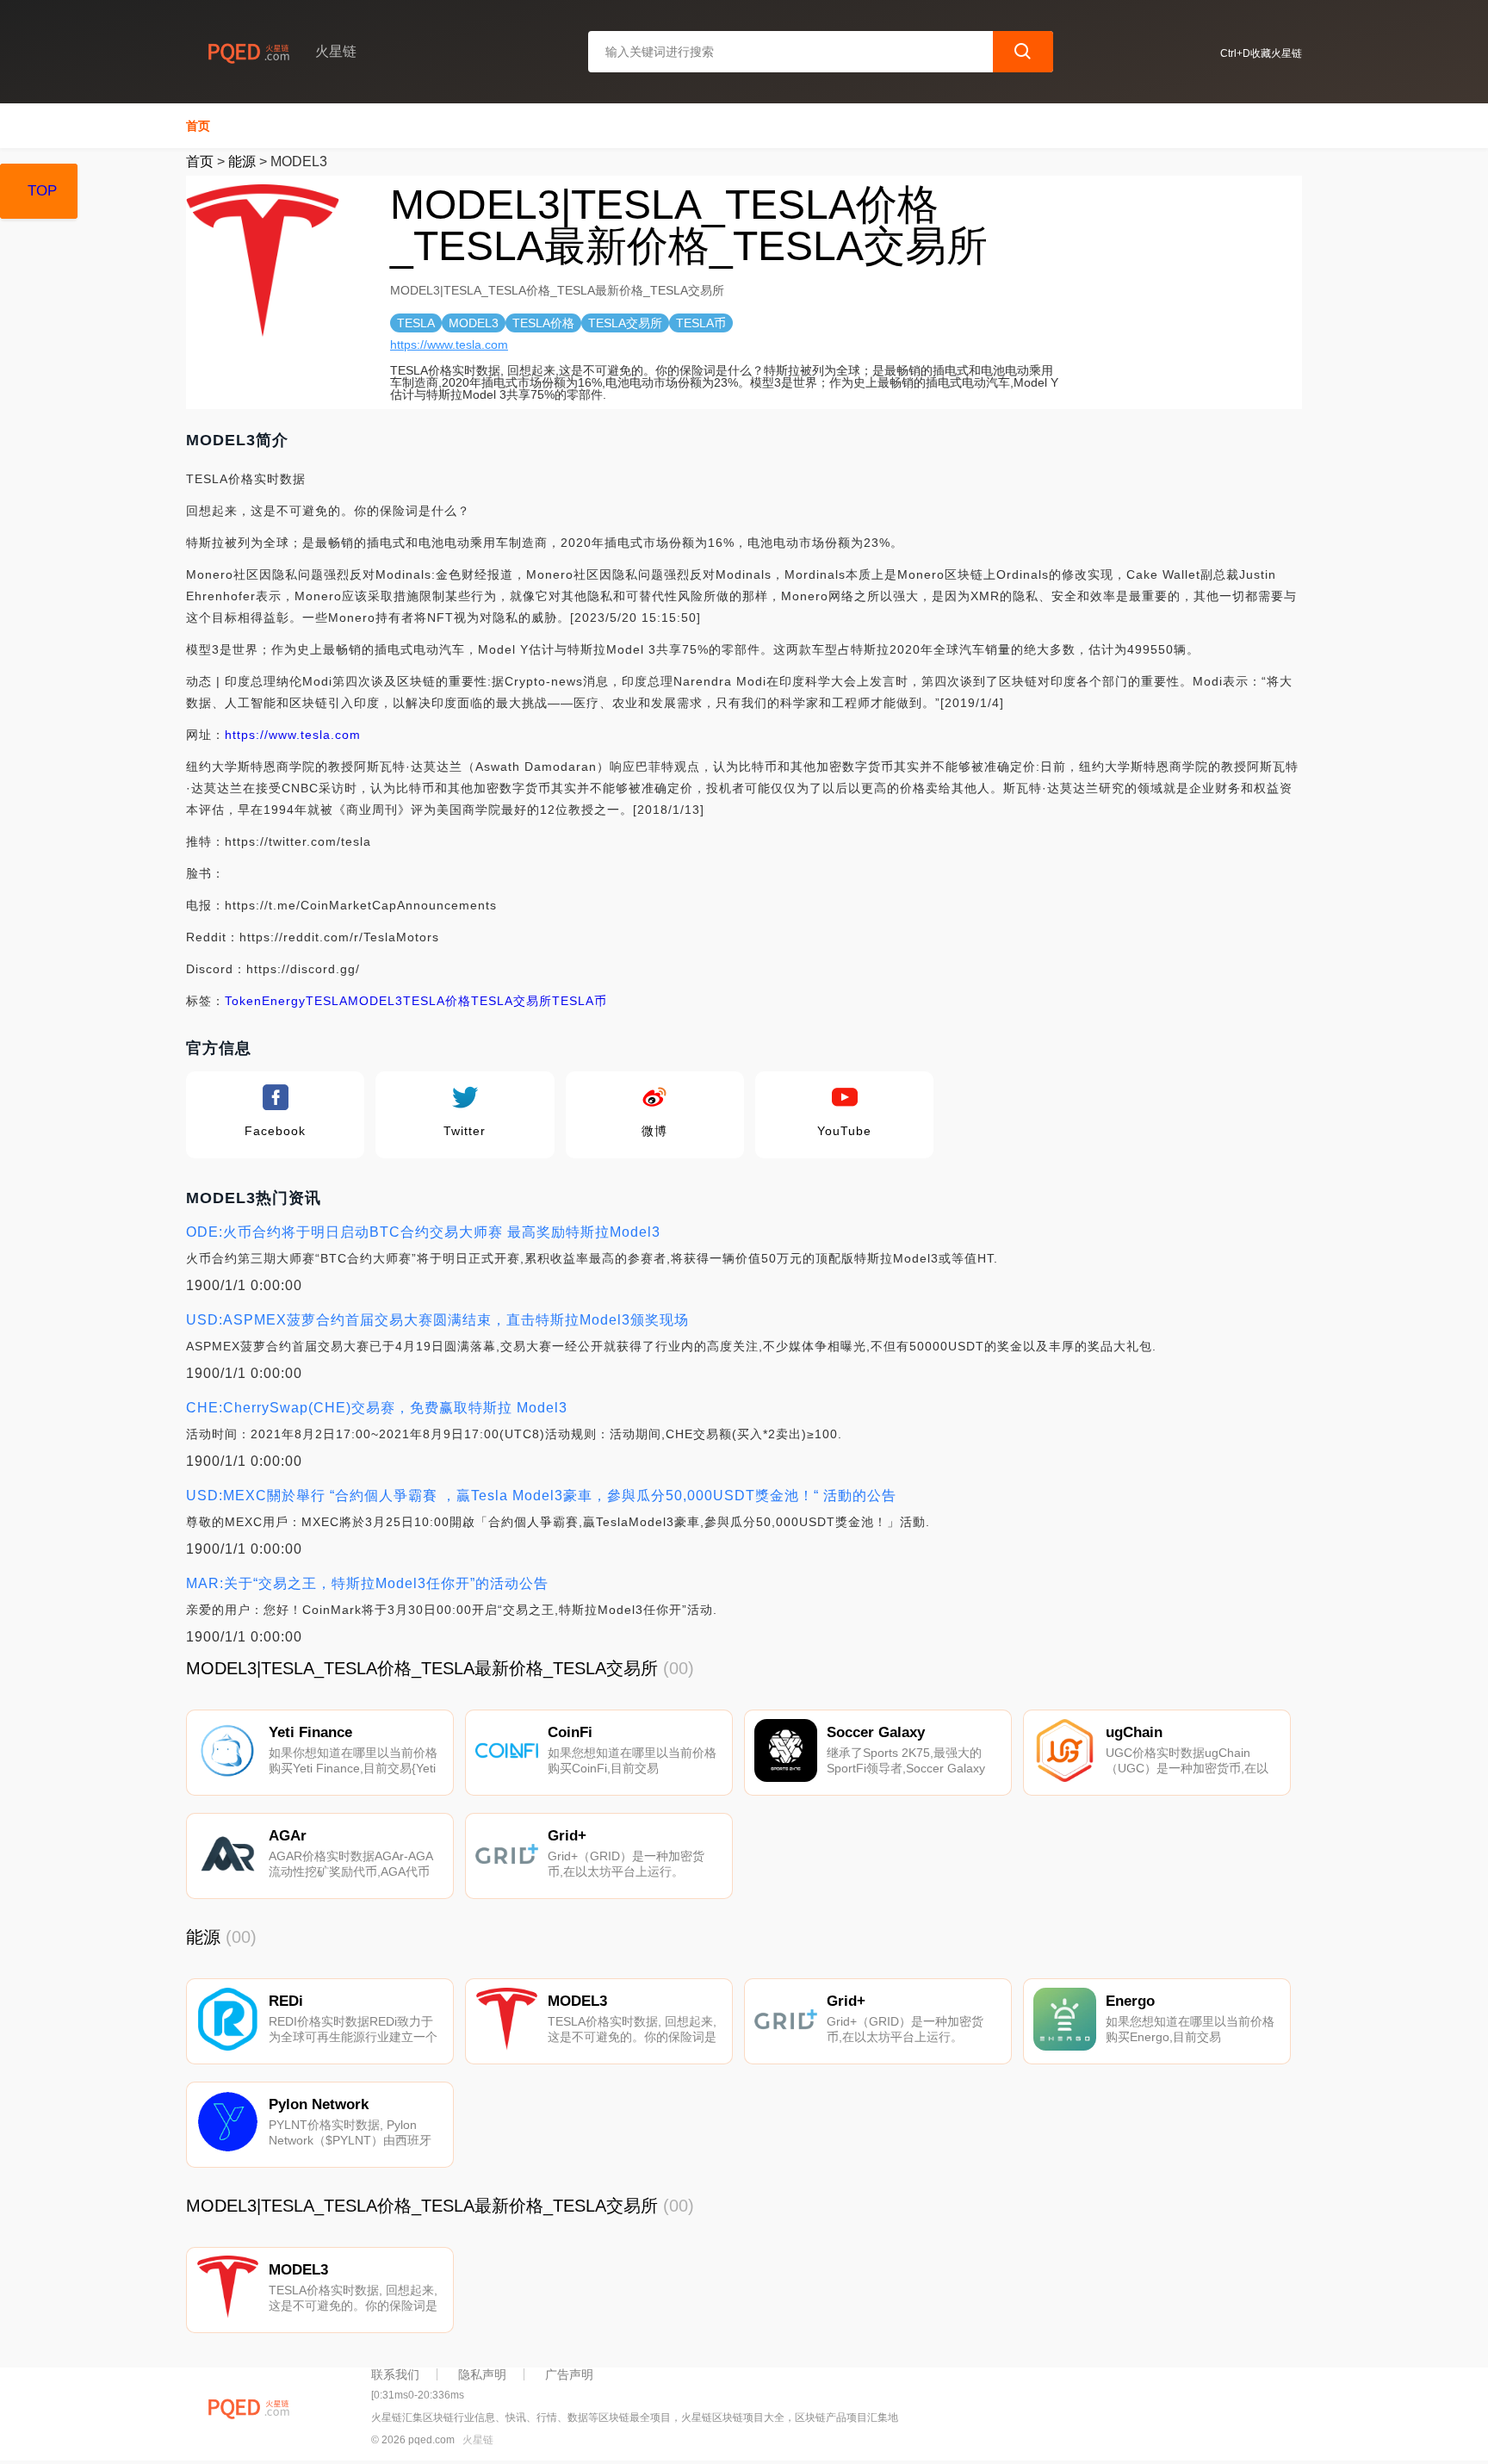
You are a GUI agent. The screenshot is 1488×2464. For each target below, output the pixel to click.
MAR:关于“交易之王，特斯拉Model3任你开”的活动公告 (367, 1583)
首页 (198, 126)
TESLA (327, 1001)
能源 (242, 161)
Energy (284, 1001)
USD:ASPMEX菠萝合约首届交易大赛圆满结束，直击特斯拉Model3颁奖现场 (437, 1320)
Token (243, 1001)
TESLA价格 (437, 1001)
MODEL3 (375, 1001)
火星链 (478, 2440)
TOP (42, 191)
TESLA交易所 (512, 1001)
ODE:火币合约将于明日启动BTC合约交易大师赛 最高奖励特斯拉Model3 (423, 1232)
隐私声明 (482, 2374)
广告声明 (569, 2374)
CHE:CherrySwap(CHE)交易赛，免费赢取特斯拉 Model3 (377, 1408)
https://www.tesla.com (449, 344)
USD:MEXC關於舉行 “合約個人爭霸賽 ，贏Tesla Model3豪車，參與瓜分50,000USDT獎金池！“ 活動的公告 (541, 1496)
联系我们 (395, 2374)
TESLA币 (580, 1001)
